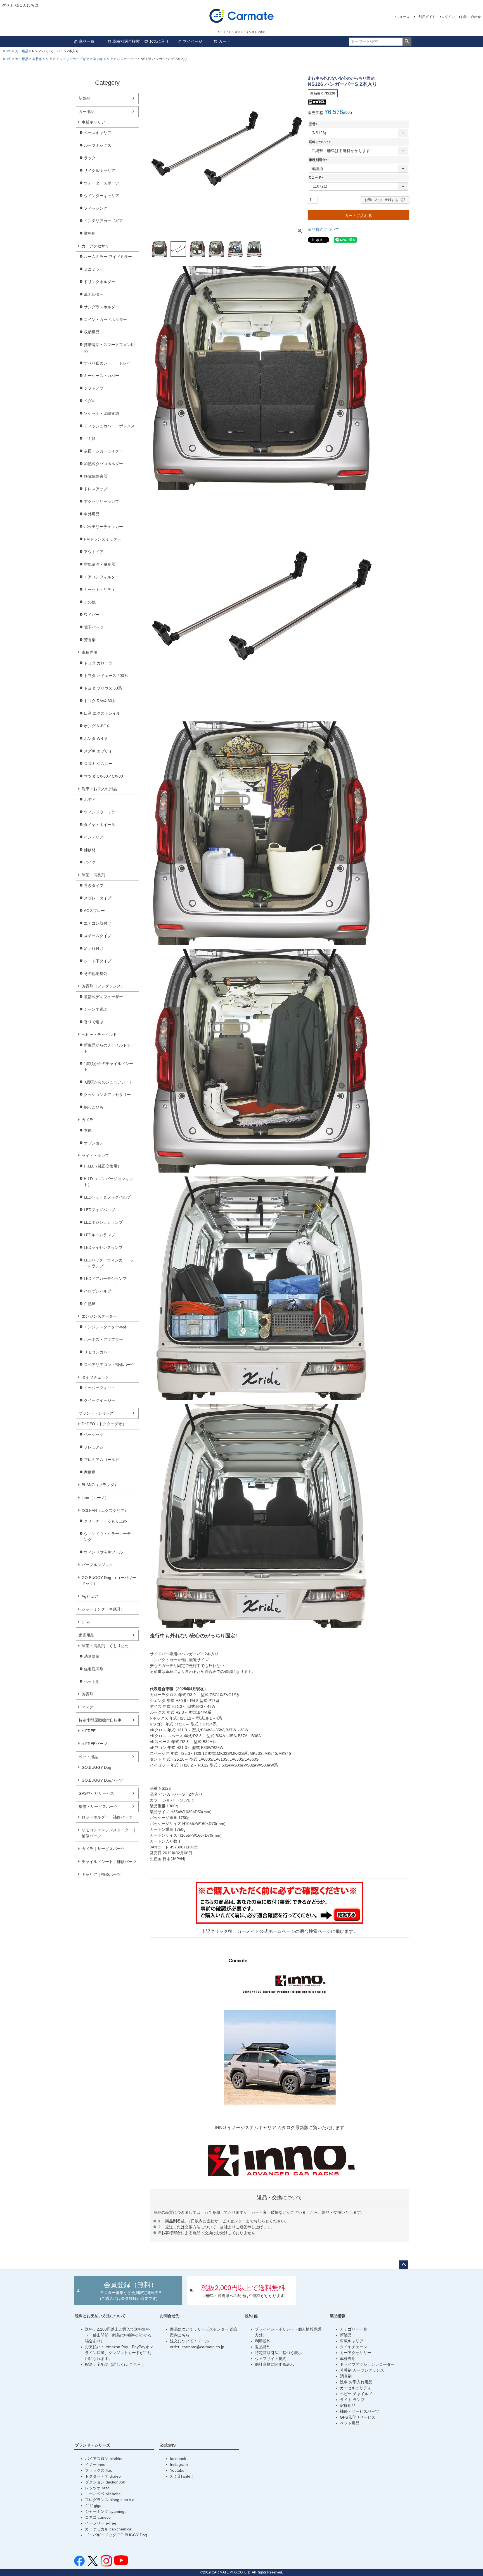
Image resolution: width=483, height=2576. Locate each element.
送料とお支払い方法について (100, 2316)
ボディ (90, 799)
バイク (90, 862)
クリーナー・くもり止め (105, 1521)
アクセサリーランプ (101, 501)
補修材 (90, 850)
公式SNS (168, 2445)
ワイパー (92, 615)
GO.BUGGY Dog (96, 1767)
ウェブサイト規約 (271, 2359)
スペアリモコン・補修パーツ (109, 1365)
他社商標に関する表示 (274, 2364)
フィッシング (96, 208)
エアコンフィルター (101, 577)
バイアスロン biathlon (104, 2459)
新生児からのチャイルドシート (109, 1048)
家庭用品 (86, 1635)
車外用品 (92, 514)
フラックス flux (98, 2470)
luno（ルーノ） (95, 1498)
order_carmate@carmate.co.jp (197, 2347)
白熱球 (90, 1304)
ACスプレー (94, 911)
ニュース (403, 17)
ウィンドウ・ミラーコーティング (109, 1537)
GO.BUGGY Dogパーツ (102, 1780)
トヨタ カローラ (98, 663)
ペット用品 (88, 1757)
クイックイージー (100, 1400)
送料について (321, 142)
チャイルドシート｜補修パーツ (109, 1862)
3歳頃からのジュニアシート (108, 1082)
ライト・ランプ (95, 1156)
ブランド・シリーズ (96, 1413)
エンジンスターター (99, 1316)
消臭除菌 (92, 1656)
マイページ (193, 41)
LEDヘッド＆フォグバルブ (107, 1197)
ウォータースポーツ (101, 183)
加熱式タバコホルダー (103, 464)
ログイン (448, 17)
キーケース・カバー (101, 376)
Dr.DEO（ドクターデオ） (104, 1424)
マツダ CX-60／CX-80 (103, 776)
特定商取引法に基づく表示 (278, 2353)
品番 (314, 124)
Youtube (177, 2470)
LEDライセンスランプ (103, 1247)
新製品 (84, 98)
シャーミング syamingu (106, 2511)
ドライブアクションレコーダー (367, 2364)
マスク (87, 1707)
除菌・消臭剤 (93, 875)
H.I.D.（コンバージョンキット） (108, 1182)
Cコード (317, 177)
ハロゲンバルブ (98, 1291)
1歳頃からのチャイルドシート (108, 1066)
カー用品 (22, 51)
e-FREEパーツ (94, 1744)
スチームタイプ (98, 936)
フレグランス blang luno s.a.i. (111, 2500)
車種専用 (89, 652)
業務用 (90, 233)
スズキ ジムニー (98, 764)
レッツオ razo (97, 2488)
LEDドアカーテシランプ (105, 1278)
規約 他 (251, 2316)
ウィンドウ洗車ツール (103, 1552)
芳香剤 (90, 640)
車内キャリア (103, 59)
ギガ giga (93, 2506)
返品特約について (323, 229)
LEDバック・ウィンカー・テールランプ (109, 1263)
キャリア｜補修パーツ (101, 1874)
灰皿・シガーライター (103, 451)
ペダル (90, 401)
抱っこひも (94, 1107)
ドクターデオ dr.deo (103, 2476)
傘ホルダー (94, 294)
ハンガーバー (127, 59)
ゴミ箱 (90, 439)
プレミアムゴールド (101, 1460)
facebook (178, 2459)
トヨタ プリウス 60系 (103, 688)
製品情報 (338, 2316)
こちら (136, 2364)
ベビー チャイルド (356, 2394)
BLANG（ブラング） (100, 1485)
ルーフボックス (98, 145)
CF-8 (86, 1622)
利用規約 (263, 2341)
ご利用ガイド (425, 17)
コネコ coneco (98, 2517)
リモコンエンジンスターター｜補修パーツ (109, 1833)
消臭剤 (346, 2376)
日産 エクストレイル (102, 713)
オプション (94, 1143)
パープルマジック (97, 1565)
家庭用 (90, 1472)
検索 (407, 42)
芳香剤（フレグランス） (103, 986)
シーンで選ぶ (96, 1009)
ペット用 (92, 1682)
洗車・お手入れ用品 (99, 789)
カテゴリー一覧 (354, 2329)
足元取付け (94, 948)
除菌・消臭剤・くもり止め (105, 1646)
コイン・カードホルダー (105, 319)
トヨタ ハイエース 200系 (106, 676)
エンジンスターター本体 (105, 1327)
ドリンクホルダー (100, 282)
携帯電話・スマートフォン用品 (109, 348)
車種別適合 (319, 160)
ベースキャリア (98, 133)
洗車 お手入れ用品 (356, 2382)
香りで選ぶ (94, 1022)
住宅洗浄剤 (94, 1669)
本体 (88, 1130)
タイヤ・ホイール (100, 825)
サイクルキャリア (100, 171)
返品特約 (263, 2347)
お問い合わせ (471, 17)
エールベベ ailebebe (103, 2494)
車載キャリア (42, 59)
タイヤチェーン (95, 1377)
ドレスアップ (96, 489)
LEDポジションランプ (103, 1222)
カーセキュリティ (100, 589)
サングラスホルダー (101, 307)
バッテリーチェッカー (103, 527)
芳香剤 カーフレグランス (362, 2370)
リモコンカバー (98, 1352)
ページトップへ (404, 2265)
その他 (90, 602)
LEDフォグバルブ (99, 1210)
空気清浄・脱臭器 (100, 564)
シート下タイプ (98, 961)
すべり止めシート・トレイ (107, 363)
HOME (6, 51)
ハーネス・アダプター (103, 1339)
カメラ (87, 1120)
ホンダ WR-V (95, 738)
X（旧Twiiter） (183, 2476)
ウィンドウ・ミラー (101, 812)
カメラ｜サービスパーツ (103, 1849)
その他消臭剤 (96, 974)
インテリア (94, 837)
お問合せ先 (170, 2316)
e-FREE (89, 1731)
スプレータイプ (98, 898)
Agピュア (90, 1596)
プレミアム (94, 1447)
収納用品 (92, 332)
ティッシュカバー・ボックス (109, 426)
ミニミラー (94, 269)
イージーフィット (100, 1388)
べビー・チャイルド (99, 1034)
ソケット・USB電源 (101, 413)
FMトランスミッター (102, 539)
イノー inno (95, 2464)
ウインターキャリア (101, 196)
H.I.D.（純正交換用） (103, 1166)
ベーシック (94, 1434)
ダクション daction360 (105, 2482)
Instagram (179, 2464)
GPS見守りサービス (96, 1793)
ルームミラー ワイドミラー (108, 257)
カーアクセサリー (97, 246)
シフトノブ (94, 388)
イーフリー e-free (101, 2523)
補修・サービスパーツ (98, 1806)
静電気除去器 (96, 476)
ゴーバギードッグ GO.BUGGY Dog (116, 2535)
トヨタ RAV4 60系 (100, 701)
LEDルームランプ (99, 1235)
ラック (90, 158)
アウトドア (94, 552)
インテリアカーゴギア (73, 59)
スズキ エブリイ (98, 751)
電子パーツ (94, 627)
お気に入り (159, 41)
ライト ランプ (352, 2400)
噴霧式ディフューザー (103, 997)
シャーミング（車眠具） (103, 1609)
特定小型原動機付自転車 (100, 1720)
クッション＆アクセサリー (107, 1095)
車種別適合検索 (126, 41)
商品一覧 (87, 41)
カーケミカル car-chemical (109, 2529)
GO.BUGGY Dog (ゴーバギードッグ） (109, 1581)
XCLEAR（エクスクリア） (105, 1510)
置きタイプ (94, 885)
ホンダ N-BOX (96, 726)
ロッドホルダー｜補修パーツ (107, 1817)
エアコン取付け (98, 923)
